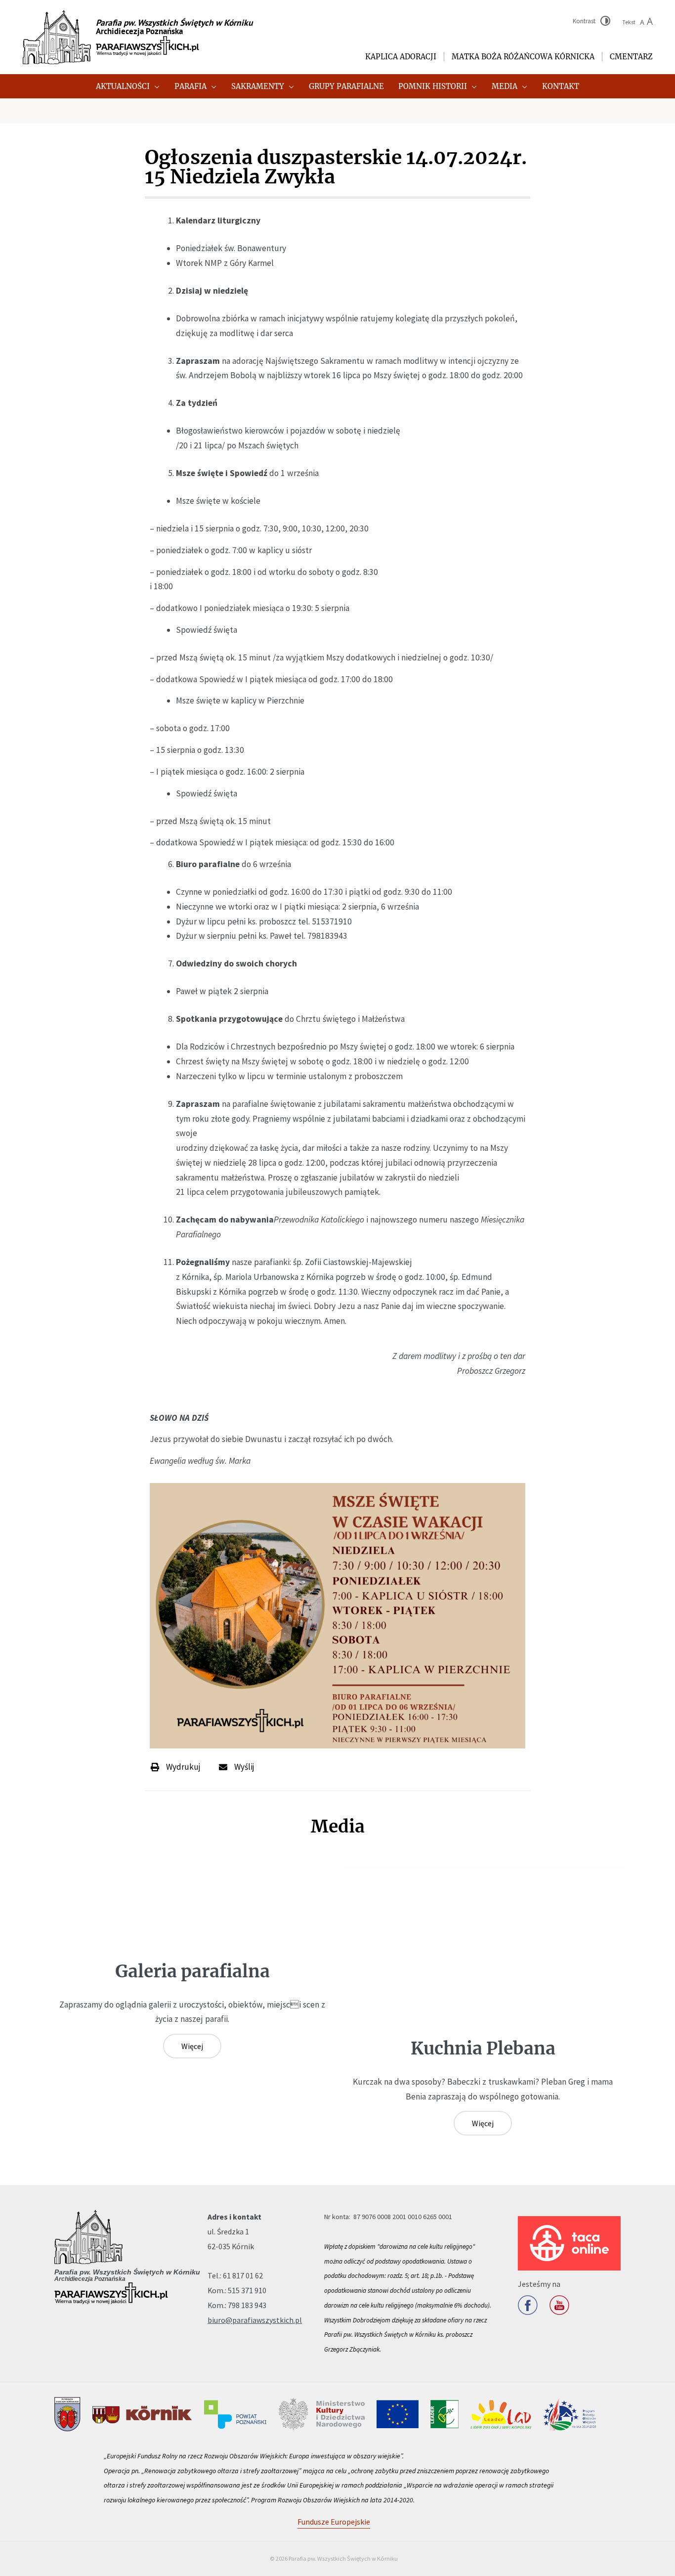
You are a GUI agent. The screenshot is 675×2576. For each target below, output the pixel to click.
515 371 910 (247, 2290)
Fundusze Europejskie (334, 2522)
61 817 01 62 (243, 2275)
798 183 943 (247, 2305)
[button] (155, 86)
